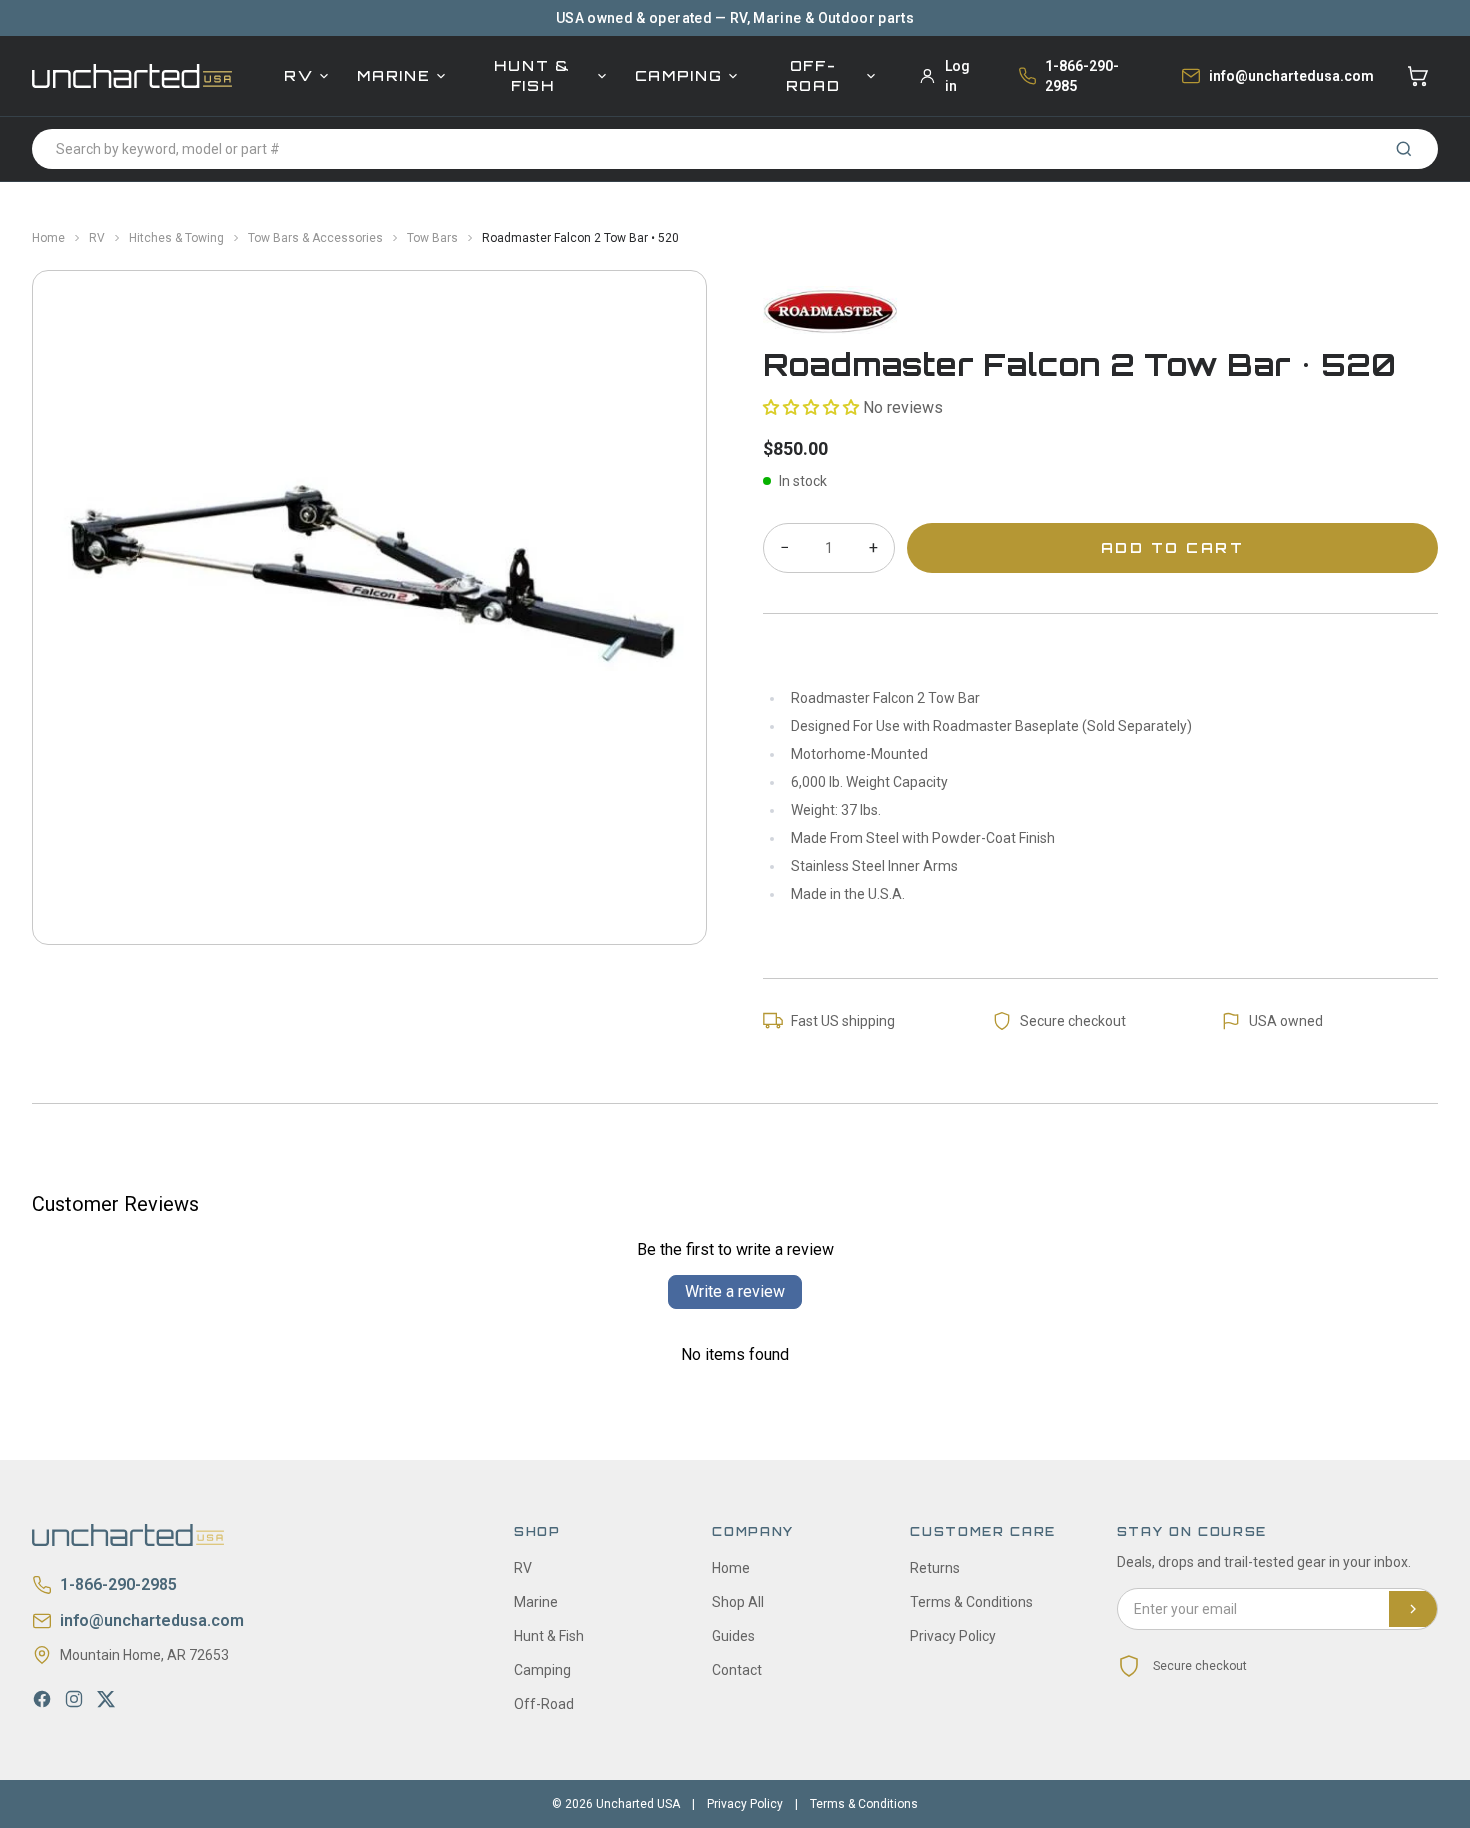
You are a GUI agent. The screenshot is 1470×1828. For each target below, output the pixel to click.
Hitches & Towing (176, 238)
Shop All (738, 1602)
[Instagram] (74, 1699)
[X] (106, 1699)
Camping (679, 75)
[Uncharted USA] (132, 75)
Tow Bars (432, 238)
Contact (737, 1670)
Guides (733, 1636)
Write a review (735, 1291)
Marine (393, 75)
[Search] (1404, 149)
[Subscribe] (1413, 1609)
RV (298, 75)
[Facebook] (42, 1699)
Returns (935, 1568)
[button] (811, 407)
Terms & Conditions (971, 1602)
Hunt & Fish (532, 75)
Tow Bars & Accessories (315, 238)
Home (48, 238)
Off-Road (813, 75)
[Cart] (1418, 76)
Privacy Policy (953, 1636)
